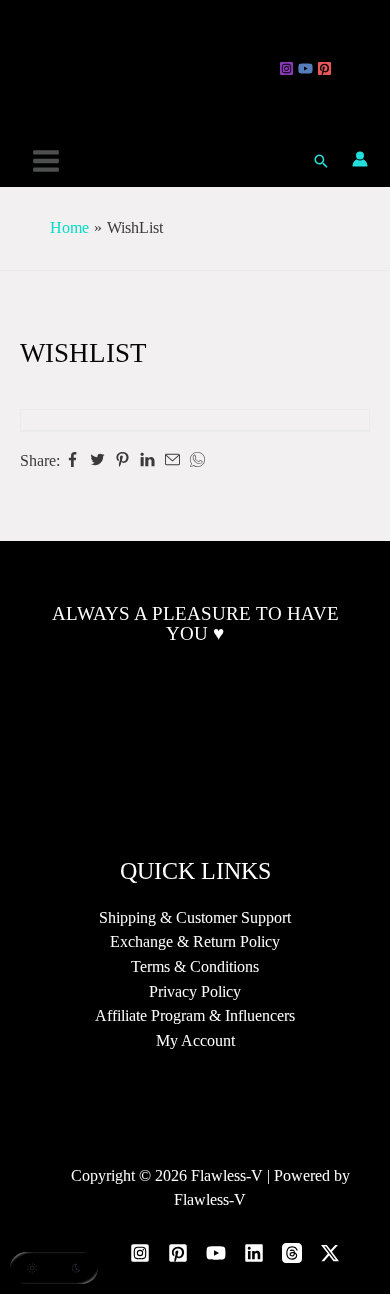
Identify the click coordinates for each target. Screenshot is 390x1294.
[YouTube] (216, 1253)
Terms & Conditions (195, 966)
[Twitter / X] (362, 68)
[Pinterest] (324, 68)
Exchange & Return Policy (195, 941)
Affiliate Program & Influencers (195, 1015)
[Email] (172, 461)
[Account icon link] (360, 159)
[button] (321, 161)
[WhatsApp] (197, 461)
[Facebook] (72, 461)
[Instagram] (286, 68)
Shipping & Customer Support (195, 917)
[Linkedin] (147, 461)
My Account (195, 1040)
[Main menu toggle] (46, 160)
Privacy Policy (195, 991)
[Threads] (343, 68)
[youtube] (305, 68)
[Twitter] (97, 461)
